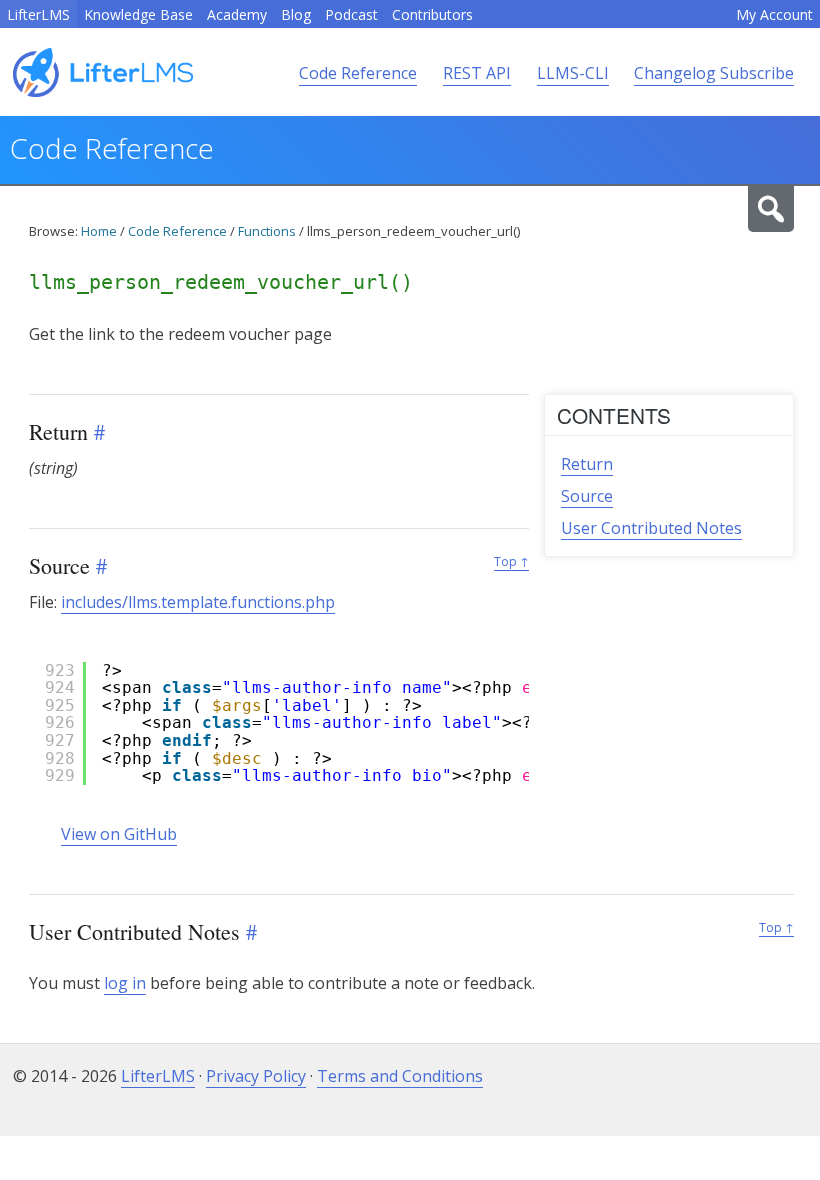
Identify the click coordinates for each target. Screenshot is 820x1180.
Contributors (432, 14)
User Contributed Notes (651, 528)
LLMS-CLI (573, 73)
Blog (296, 14)
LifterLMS (38, 14)
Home (99, 231)
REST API (477, 73)
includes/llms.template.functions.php (198, 602)
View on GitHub (119, 834)
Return (587, 464)
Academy (237, 14)
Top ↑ (511, 561)
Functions (267, 231)
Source (587, 496)
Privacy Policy (256, 1076)
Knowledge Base (138, 14)
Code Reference (358, 73)
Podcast (351, 14)
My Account (774, 14)
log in (125, 983)
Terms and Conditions (400, 1076)
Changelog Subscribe (714, 73)
